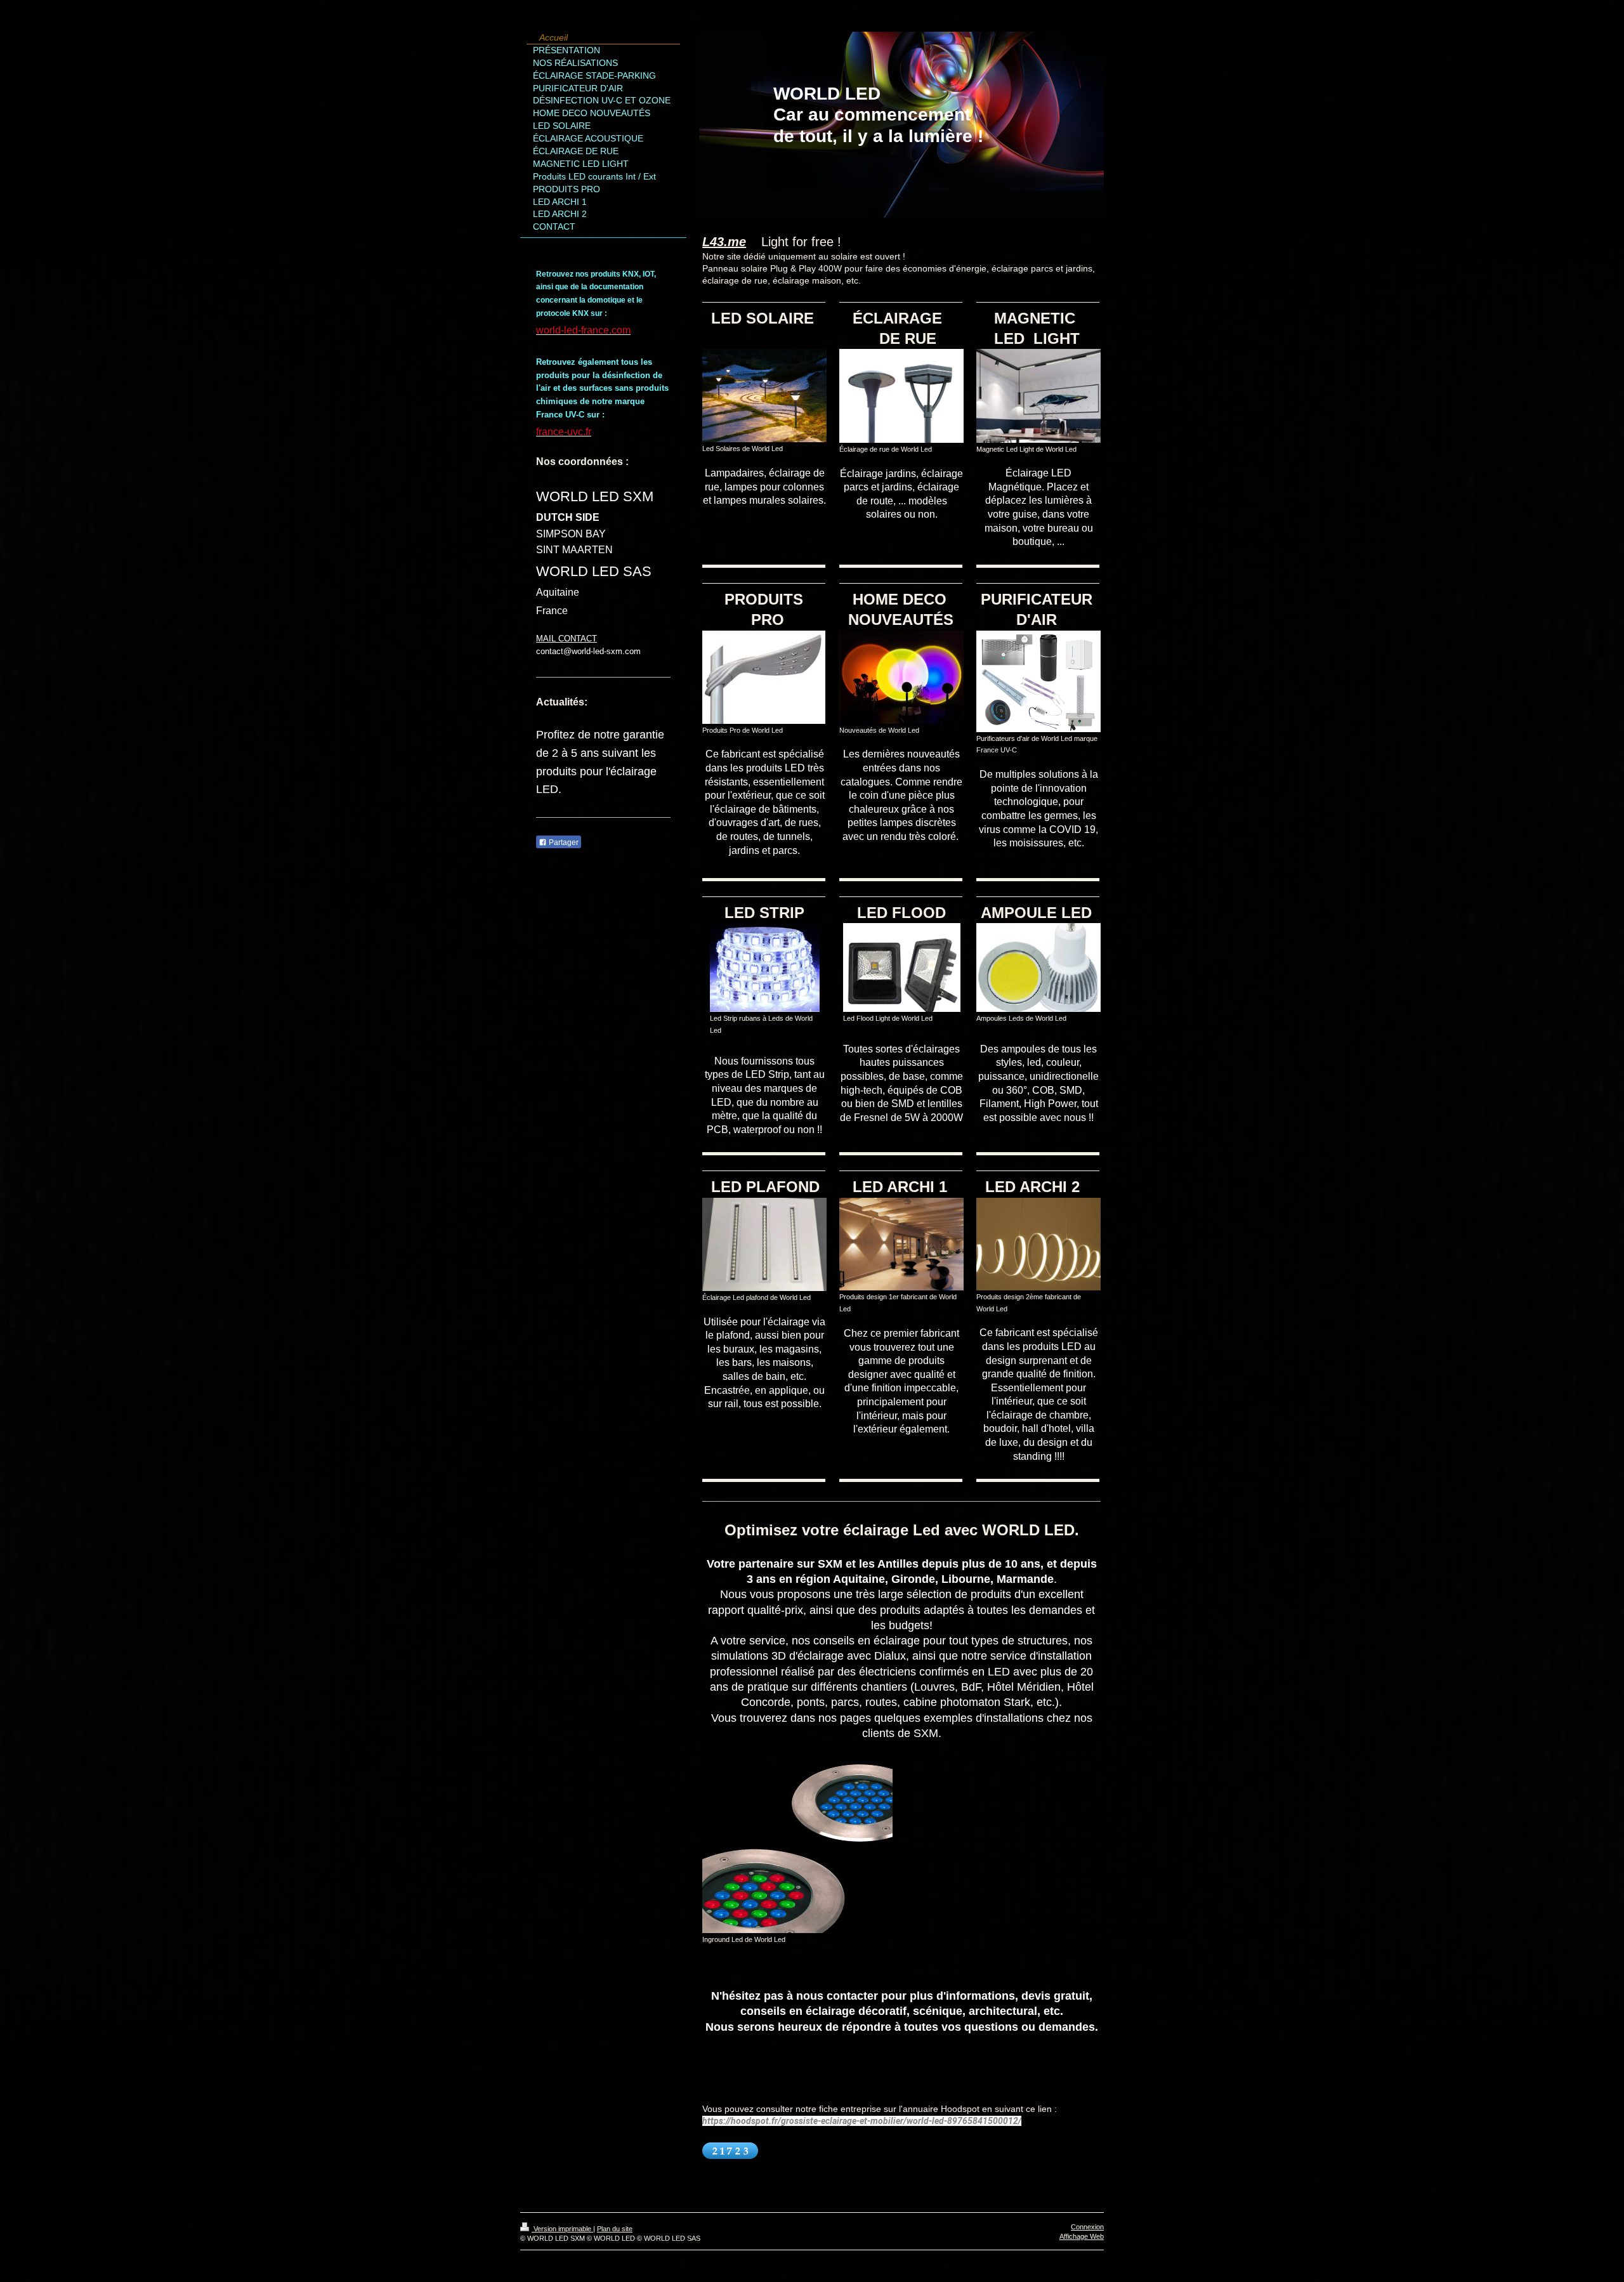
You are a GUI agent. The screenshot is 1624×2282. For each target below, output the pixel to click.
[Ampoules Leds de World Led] (1038, 967)
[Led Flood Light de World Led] (902, 967)
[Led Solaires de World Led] (764, 396)
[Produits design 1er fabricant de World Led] (901, 1244)
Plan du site (615, 2229)
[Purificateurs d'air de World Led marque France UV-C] (1038, 681)
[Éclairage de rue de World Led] (901, 396)
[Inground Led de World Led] (797, 1845)
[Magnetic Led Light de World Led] (1038, 396)
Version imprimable (562, 2229)
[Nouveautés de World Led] (901, 677)
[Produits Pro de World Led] (764, 677)
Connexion (1087, 2227)
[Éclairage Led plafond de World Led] (764, 1244)
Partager (563, 843)
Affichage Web (1082, 2236)
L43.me (724, 242)
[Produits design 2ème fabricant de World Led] (1038, 1244)
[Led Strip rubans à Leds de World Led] (765, 967)
